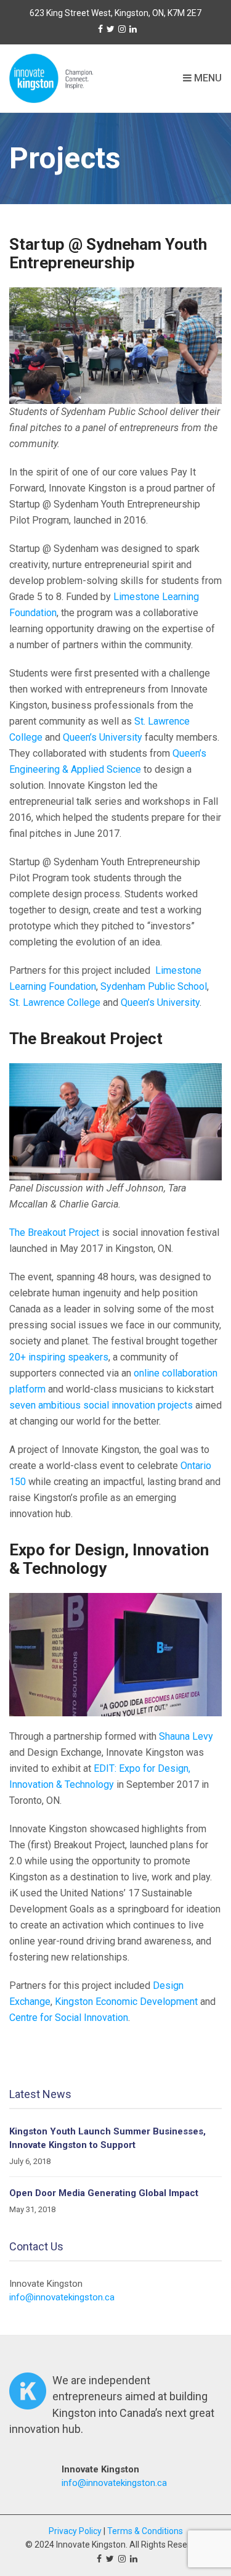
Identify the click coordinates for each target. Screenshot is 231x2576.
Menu (207, 78)
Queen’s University (103, 737)
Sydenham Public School (154, 986)
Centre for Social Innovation (69, 2018)
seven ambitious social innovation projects (101, 1405)
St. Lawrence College (56, 1002)
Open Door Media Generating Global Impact (104, 2193)
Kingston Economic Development (126, 2002)
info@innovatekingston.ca (62, 2297)
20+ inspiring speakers (59, 1357)
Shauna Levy (186, 1736)
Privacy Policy (75, 2531)
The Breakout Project (54, 1232)
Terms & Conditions (145, 2531)
